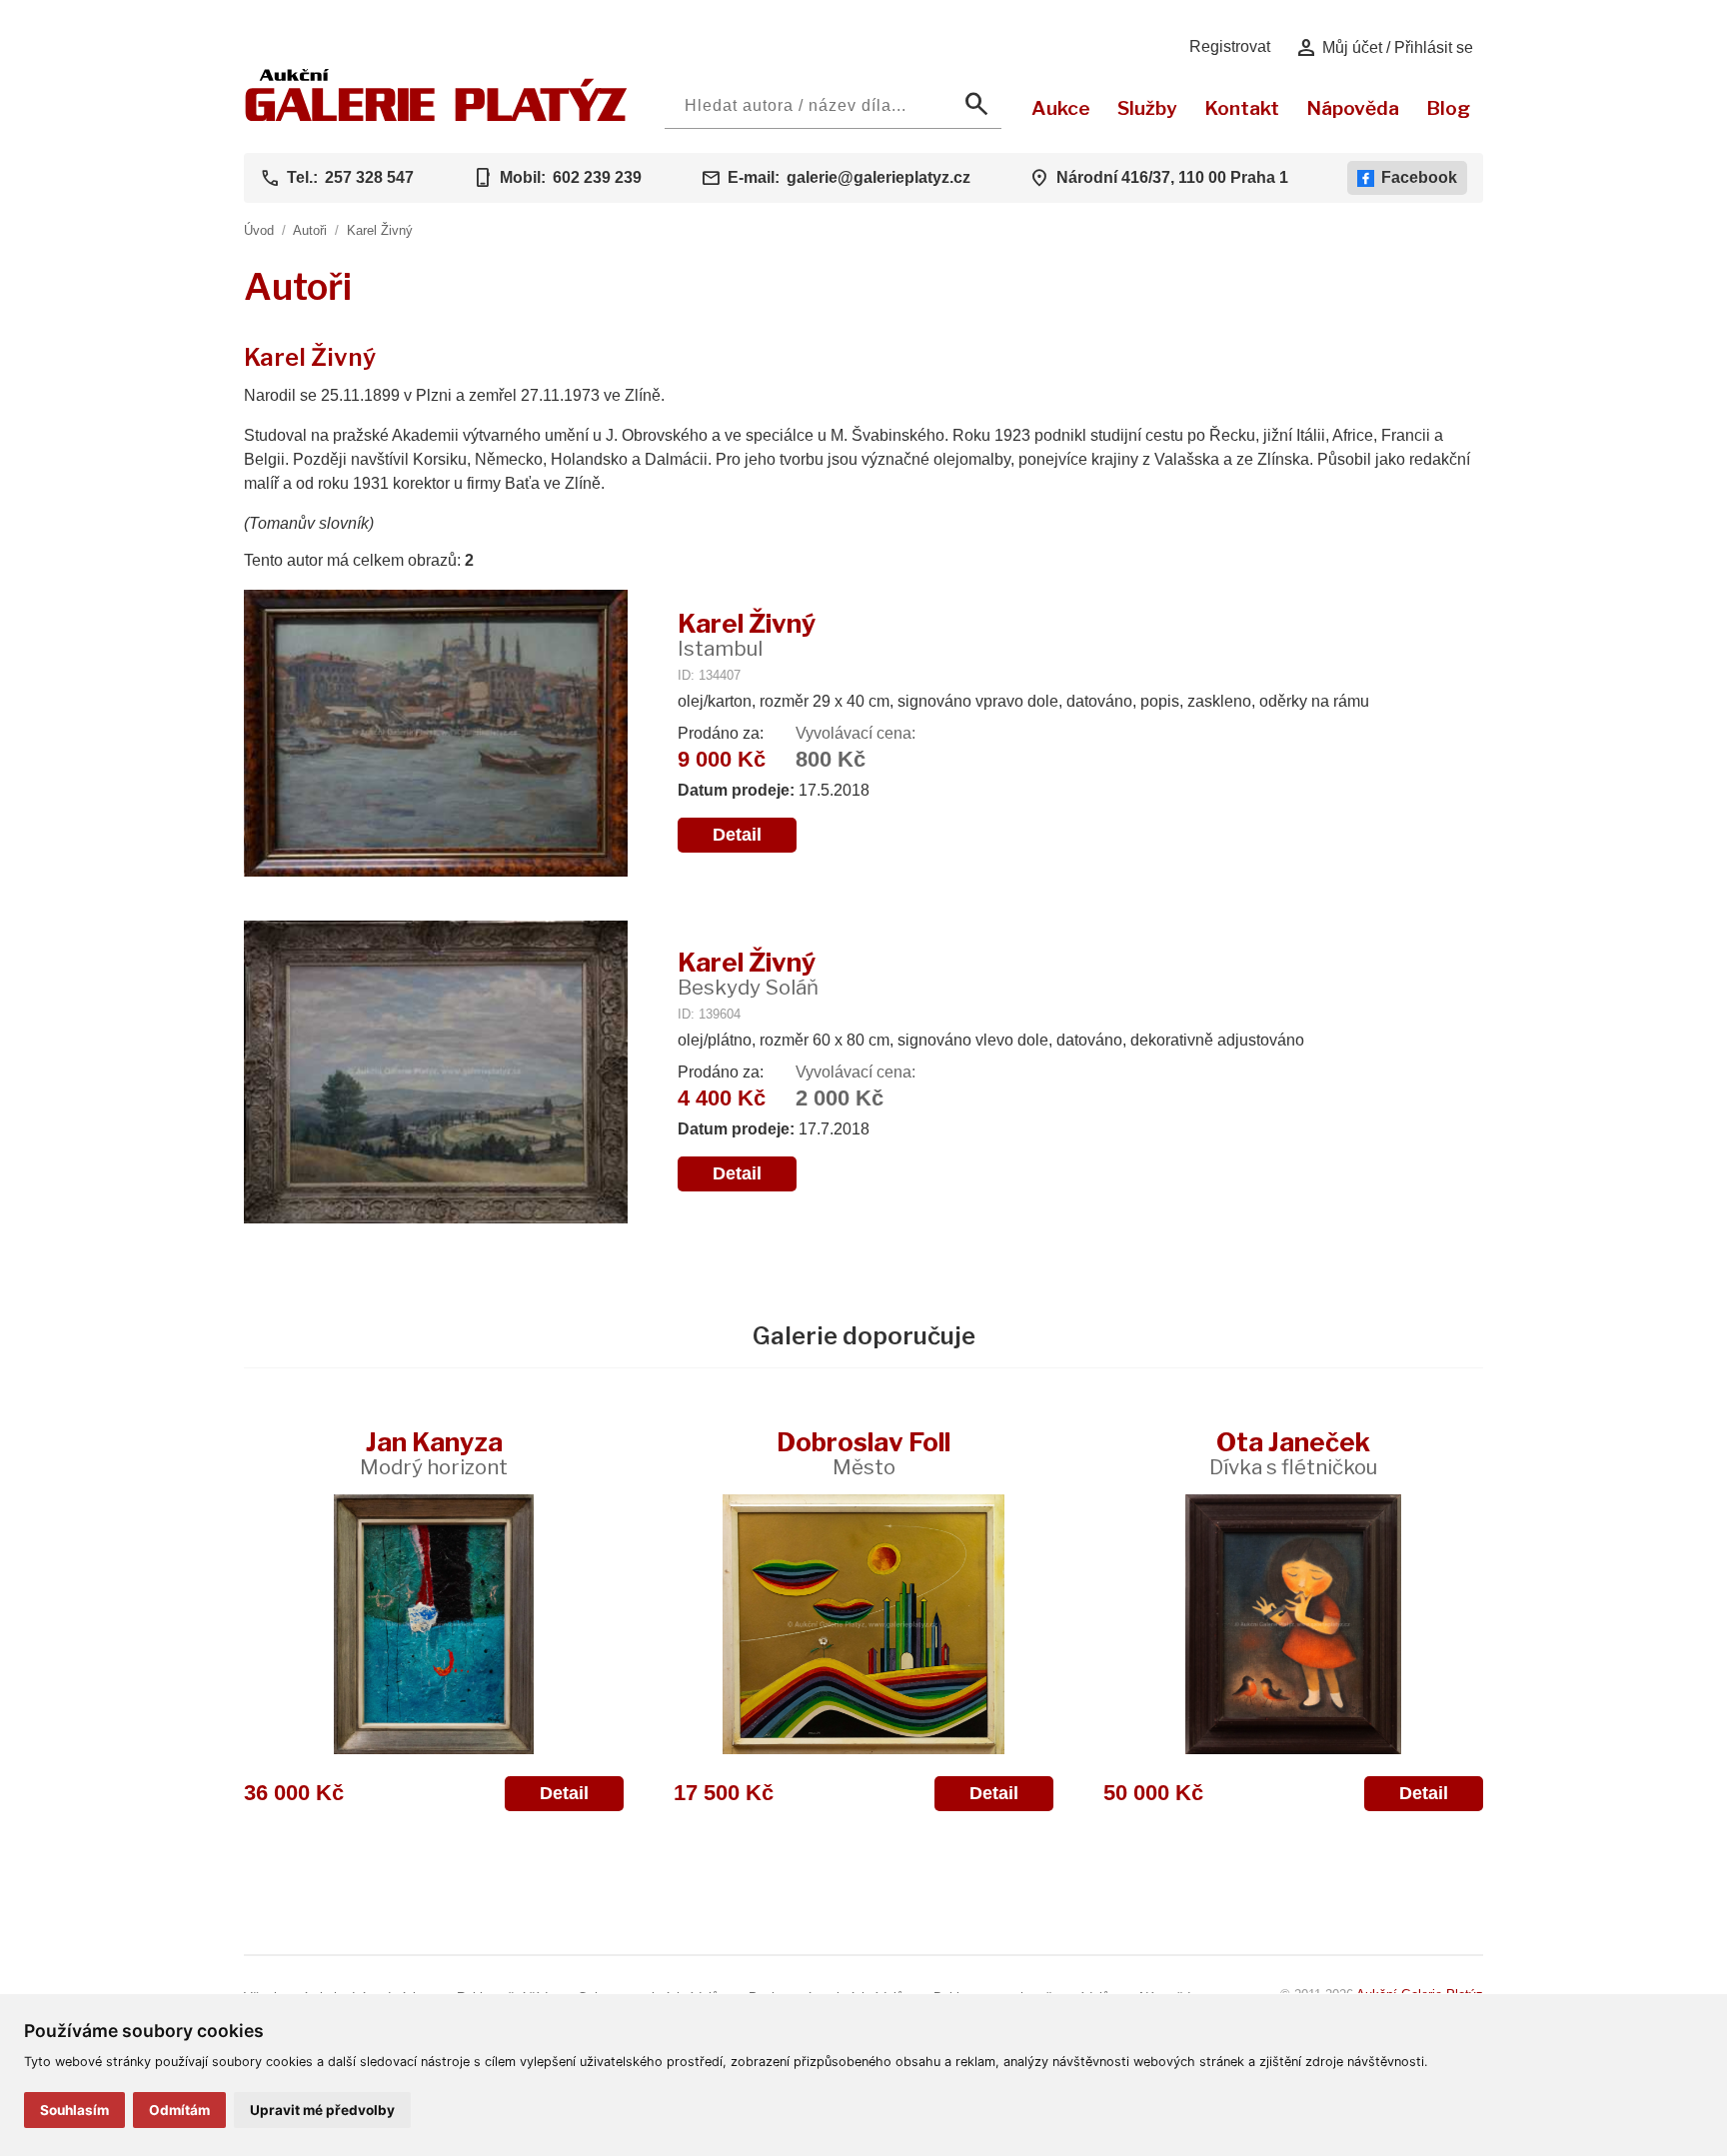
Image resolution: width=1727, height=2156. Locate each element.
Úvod (259, 230)
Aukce (1061, 108)
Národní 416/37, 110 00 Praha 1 (1172, 177)
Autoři (310, 230)
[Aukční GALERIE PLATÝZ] (436, 116)
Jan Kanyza (434, 1453)
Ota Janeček (1293, 1453)
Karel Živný (380, 230)
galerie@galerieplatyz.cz (878, 177)
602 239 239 (597, 177)
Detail (737, 835)
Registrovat (1230, 46)
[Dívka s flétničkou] (1293, 1624)
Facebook (1419, 177)
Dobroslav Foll (863, 1453)
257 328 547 (369, 177)
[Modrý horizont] (434, 1624)
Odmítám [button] (179, 2110)
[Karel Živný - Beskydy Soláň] (436, 1074)
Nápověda (1353, 108)
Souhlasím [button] (74, 2110)
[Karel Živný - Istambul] (436, 735)
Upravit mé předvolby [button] (322, 2110)
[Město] (863, 1624)
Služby (1147, 108)
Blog (1448, 108)
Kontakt (1242, 108)
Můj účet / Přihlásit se (1384, 48)
